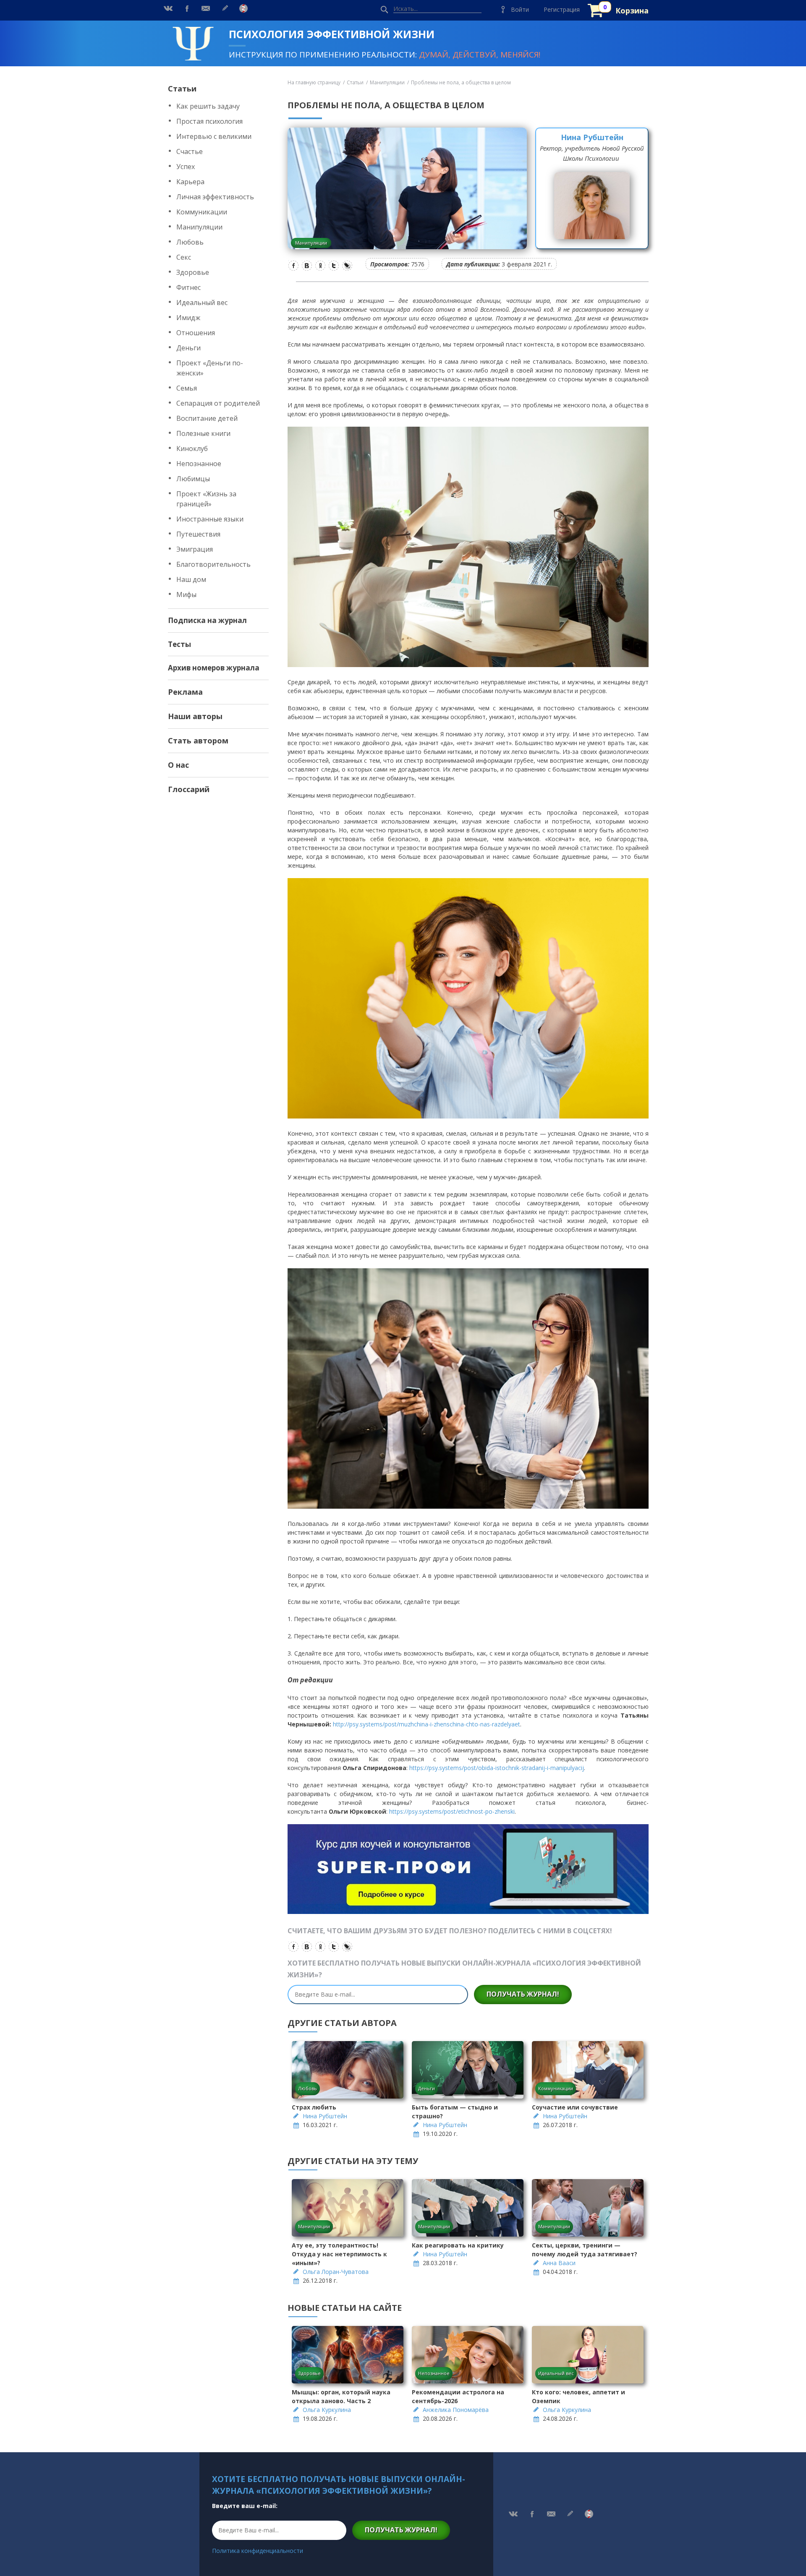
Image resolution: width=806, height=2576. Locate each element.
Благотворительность (213, 564)
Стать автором (198, 740)
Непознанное (199, 464)
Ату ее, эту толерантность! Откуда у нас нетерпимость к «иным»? (339, 2254)
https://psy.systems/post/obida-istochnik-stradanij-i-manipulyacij (497, 1768)
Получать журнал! (523, 1994)
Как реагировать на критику (458, 2245)
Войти (520, 9)
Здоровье (193, 272)
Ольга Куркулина (327, 2410)
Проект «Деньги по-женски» (210, 368)
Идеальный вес (202, 302)
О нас (178, 765)
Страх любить (314, 2107)
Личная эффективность (215, 197)
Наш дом (191, 579)
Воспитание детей (207, 418)
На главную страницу (314, 82)
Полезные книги (203, 433)
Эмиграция (195, 549)
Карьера (190, 182)
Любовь (190, 242)
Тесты (179, 644)
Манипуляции (199, 227)
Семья (187, 388)
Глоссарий (189, 789)
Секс (184, 257)
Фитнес (188, 287)
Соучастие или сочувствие (575, 2107)
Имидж (188, 318)
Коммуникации (202, 212)
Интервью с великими (214, 136)
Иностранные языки (210, 519)
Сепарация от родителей (218, 403)
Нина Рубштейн (592, 137)
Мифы (186, 594)
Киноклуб (192, 448)
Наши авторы (195, 716)
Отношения (196, 333)
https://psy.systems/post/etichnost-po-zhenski (452, 1811)
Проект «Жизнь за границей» (206, 499)
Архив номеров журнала (214, 668)
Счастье (190, 151)
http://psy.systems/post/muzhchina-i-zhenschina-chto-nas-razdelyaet (427, 1724)
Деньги (188, 348)
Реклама (185, 692)
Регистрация (562, 9)
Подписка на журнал (207, 620)
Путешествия (198, 534)
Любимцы (193, 479)
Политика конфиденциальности (258, 2551)
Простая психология (209, 121)
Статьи (182, 89)
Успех (186, 167)
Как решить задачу (208, 106)
